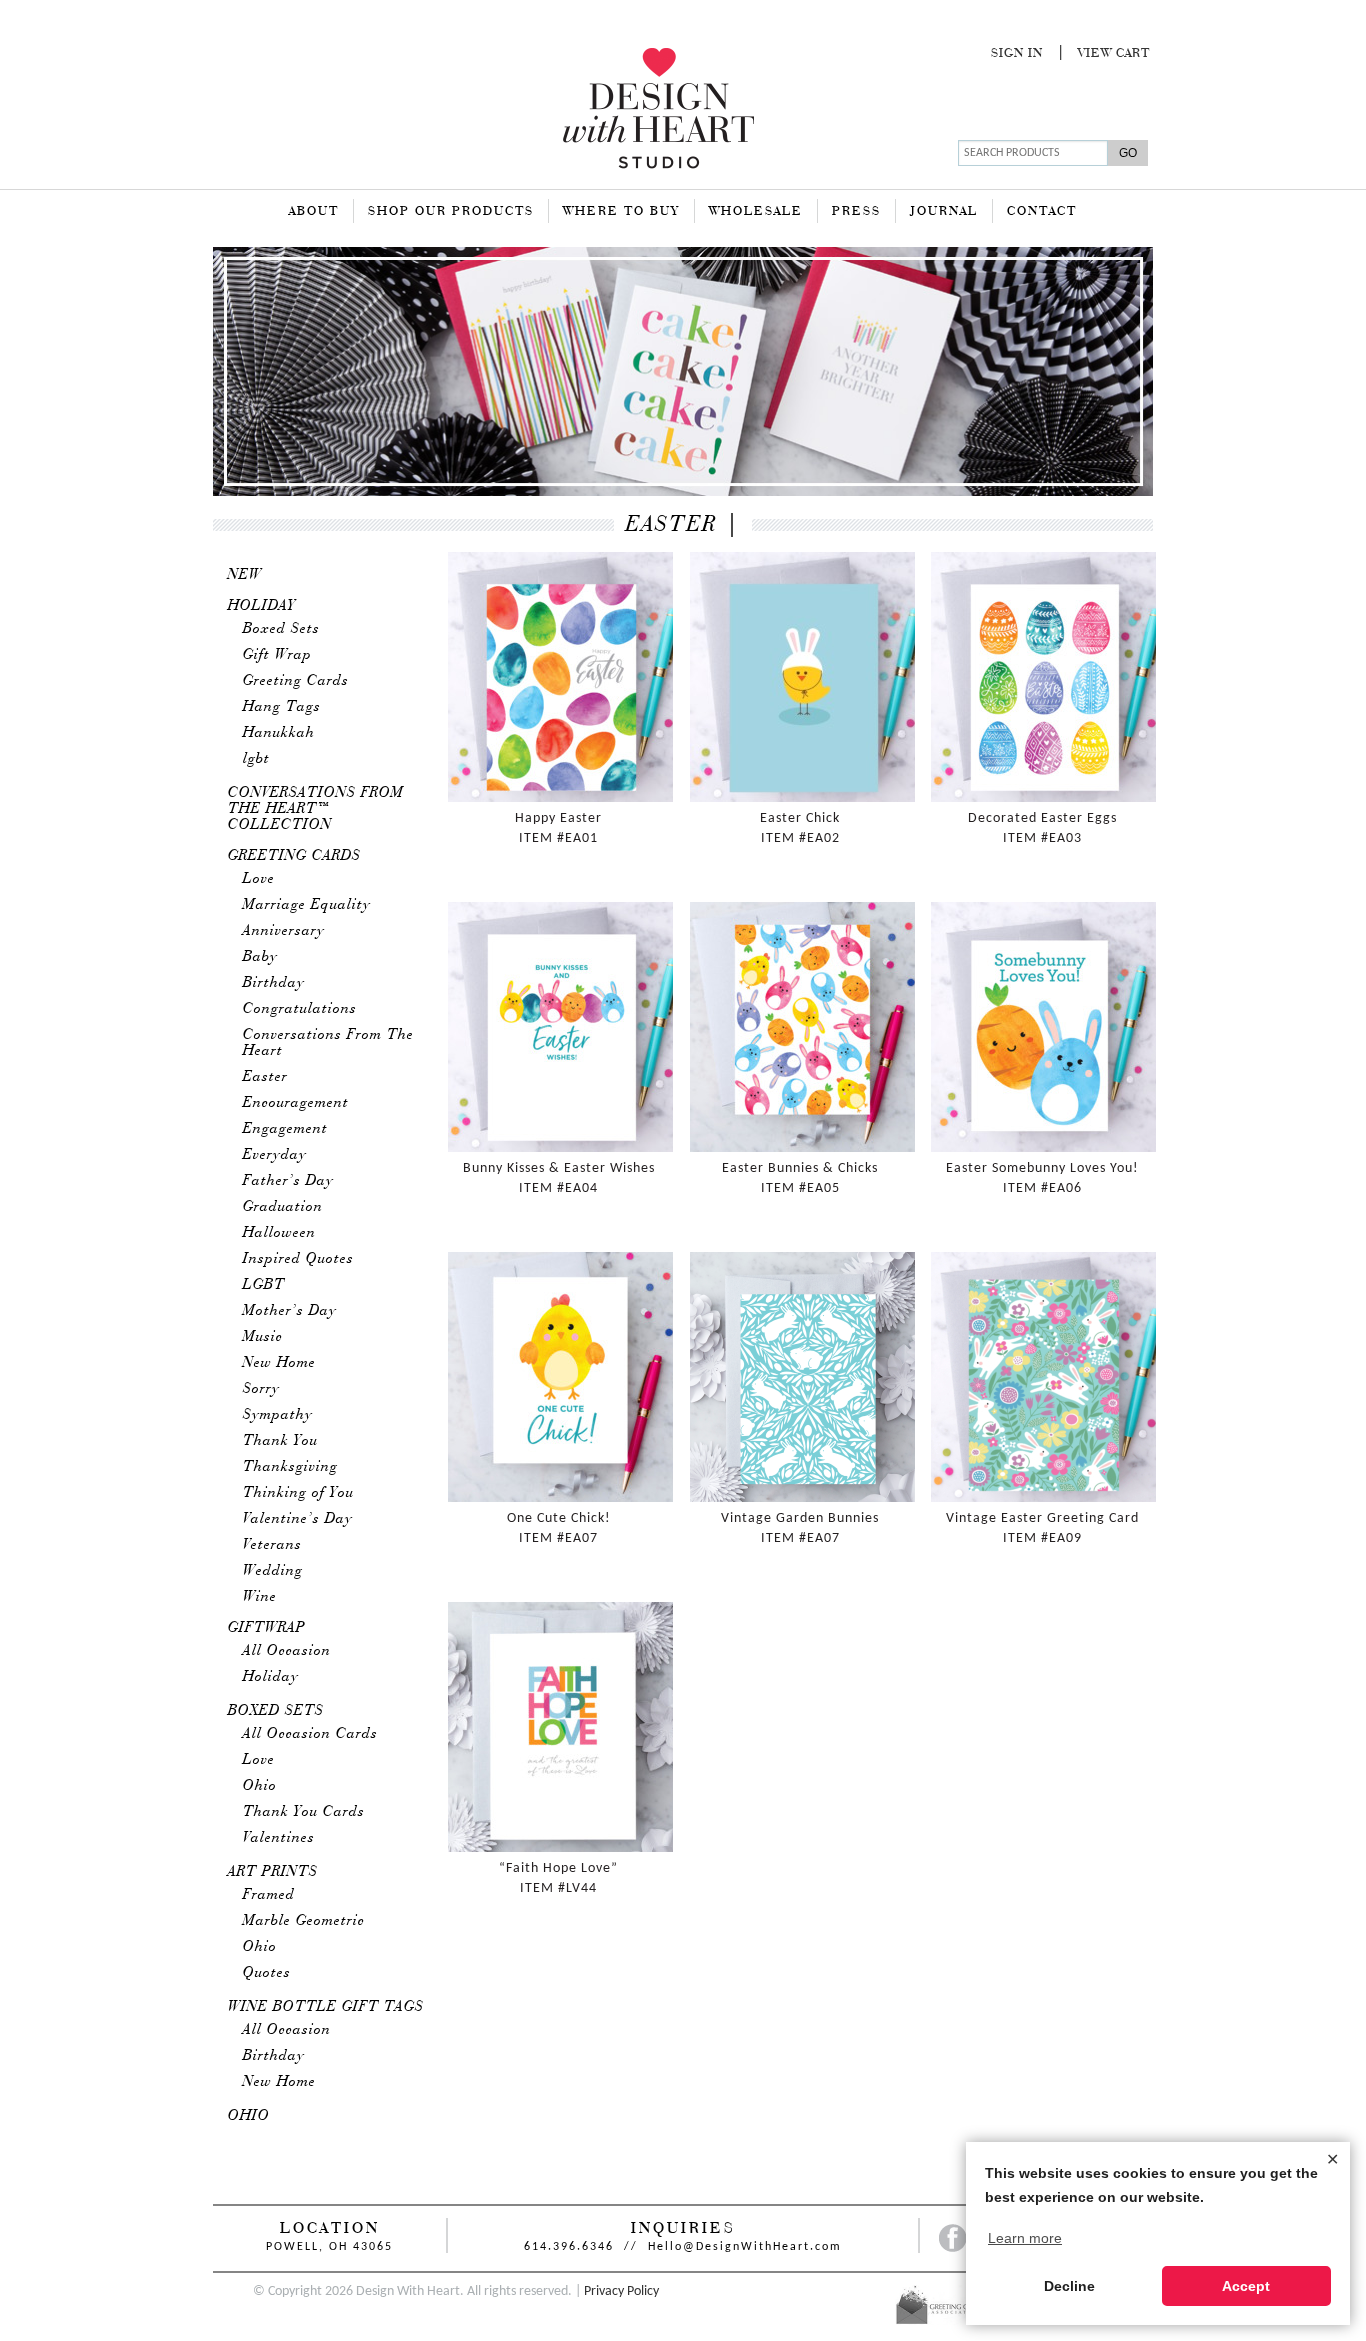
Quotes (267, 1973)
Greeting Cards (296, 681)
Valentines (279, 1838)
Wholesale (756, 212)
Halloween (279, 1233)
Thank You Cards (304, 1812)
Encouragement (296, 1103)
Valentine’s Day (298, 1519)
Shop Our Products (451, 212)
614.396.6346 (569, 2247)
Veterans (272, 1545)
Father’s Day (288, 1181)
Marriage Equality (307, 905)
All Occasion (287, 1651)
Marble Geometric (304, 1921)
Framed (269, 1895)
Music (263, 1337)
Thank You (280, 1441)
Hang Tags (282, 707)
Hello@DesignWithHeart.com (745, 2247)
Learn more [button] (1025, 2238)
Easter (265, 1077)
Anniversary (284, 931)
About (314, 212)
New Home (279, 1363)
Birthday (274, 983)
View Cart (1114, 54)
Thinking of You (298, 1493)
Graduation (283, 1207)
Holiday (262, 606)
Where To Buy (621, 212)
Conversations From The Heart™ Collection (316, 809)
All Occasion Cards (310, 1734)
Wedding (273, 1571)
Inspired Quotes (298, 1259)
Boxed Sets (281, 629)
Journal (944, 212)
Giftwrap (267, 1628)
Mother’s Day (290, 1311)
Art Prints (273, 1872)
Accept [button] (1246, 2286)
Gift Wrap (277, 655)
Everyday (275, 1155)
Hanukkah (279, 733)
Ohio (260, 1786)
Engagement (285, 1129)
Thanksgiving (290, 1467)
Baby (260, 957)
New (245, 575)
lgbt (256, 759)
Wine (260, 1597)
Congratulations (300, 1009)
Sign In (1017, 54)
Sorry (261, 1389)
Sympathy (278, 1415)
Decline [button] (1069, 2286)
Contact (1042, 212)
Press (856, 212)
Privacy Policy (621, 2291)
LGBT (264, 1285)
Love (259, 879)
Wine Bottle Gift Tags (326, 2007)
